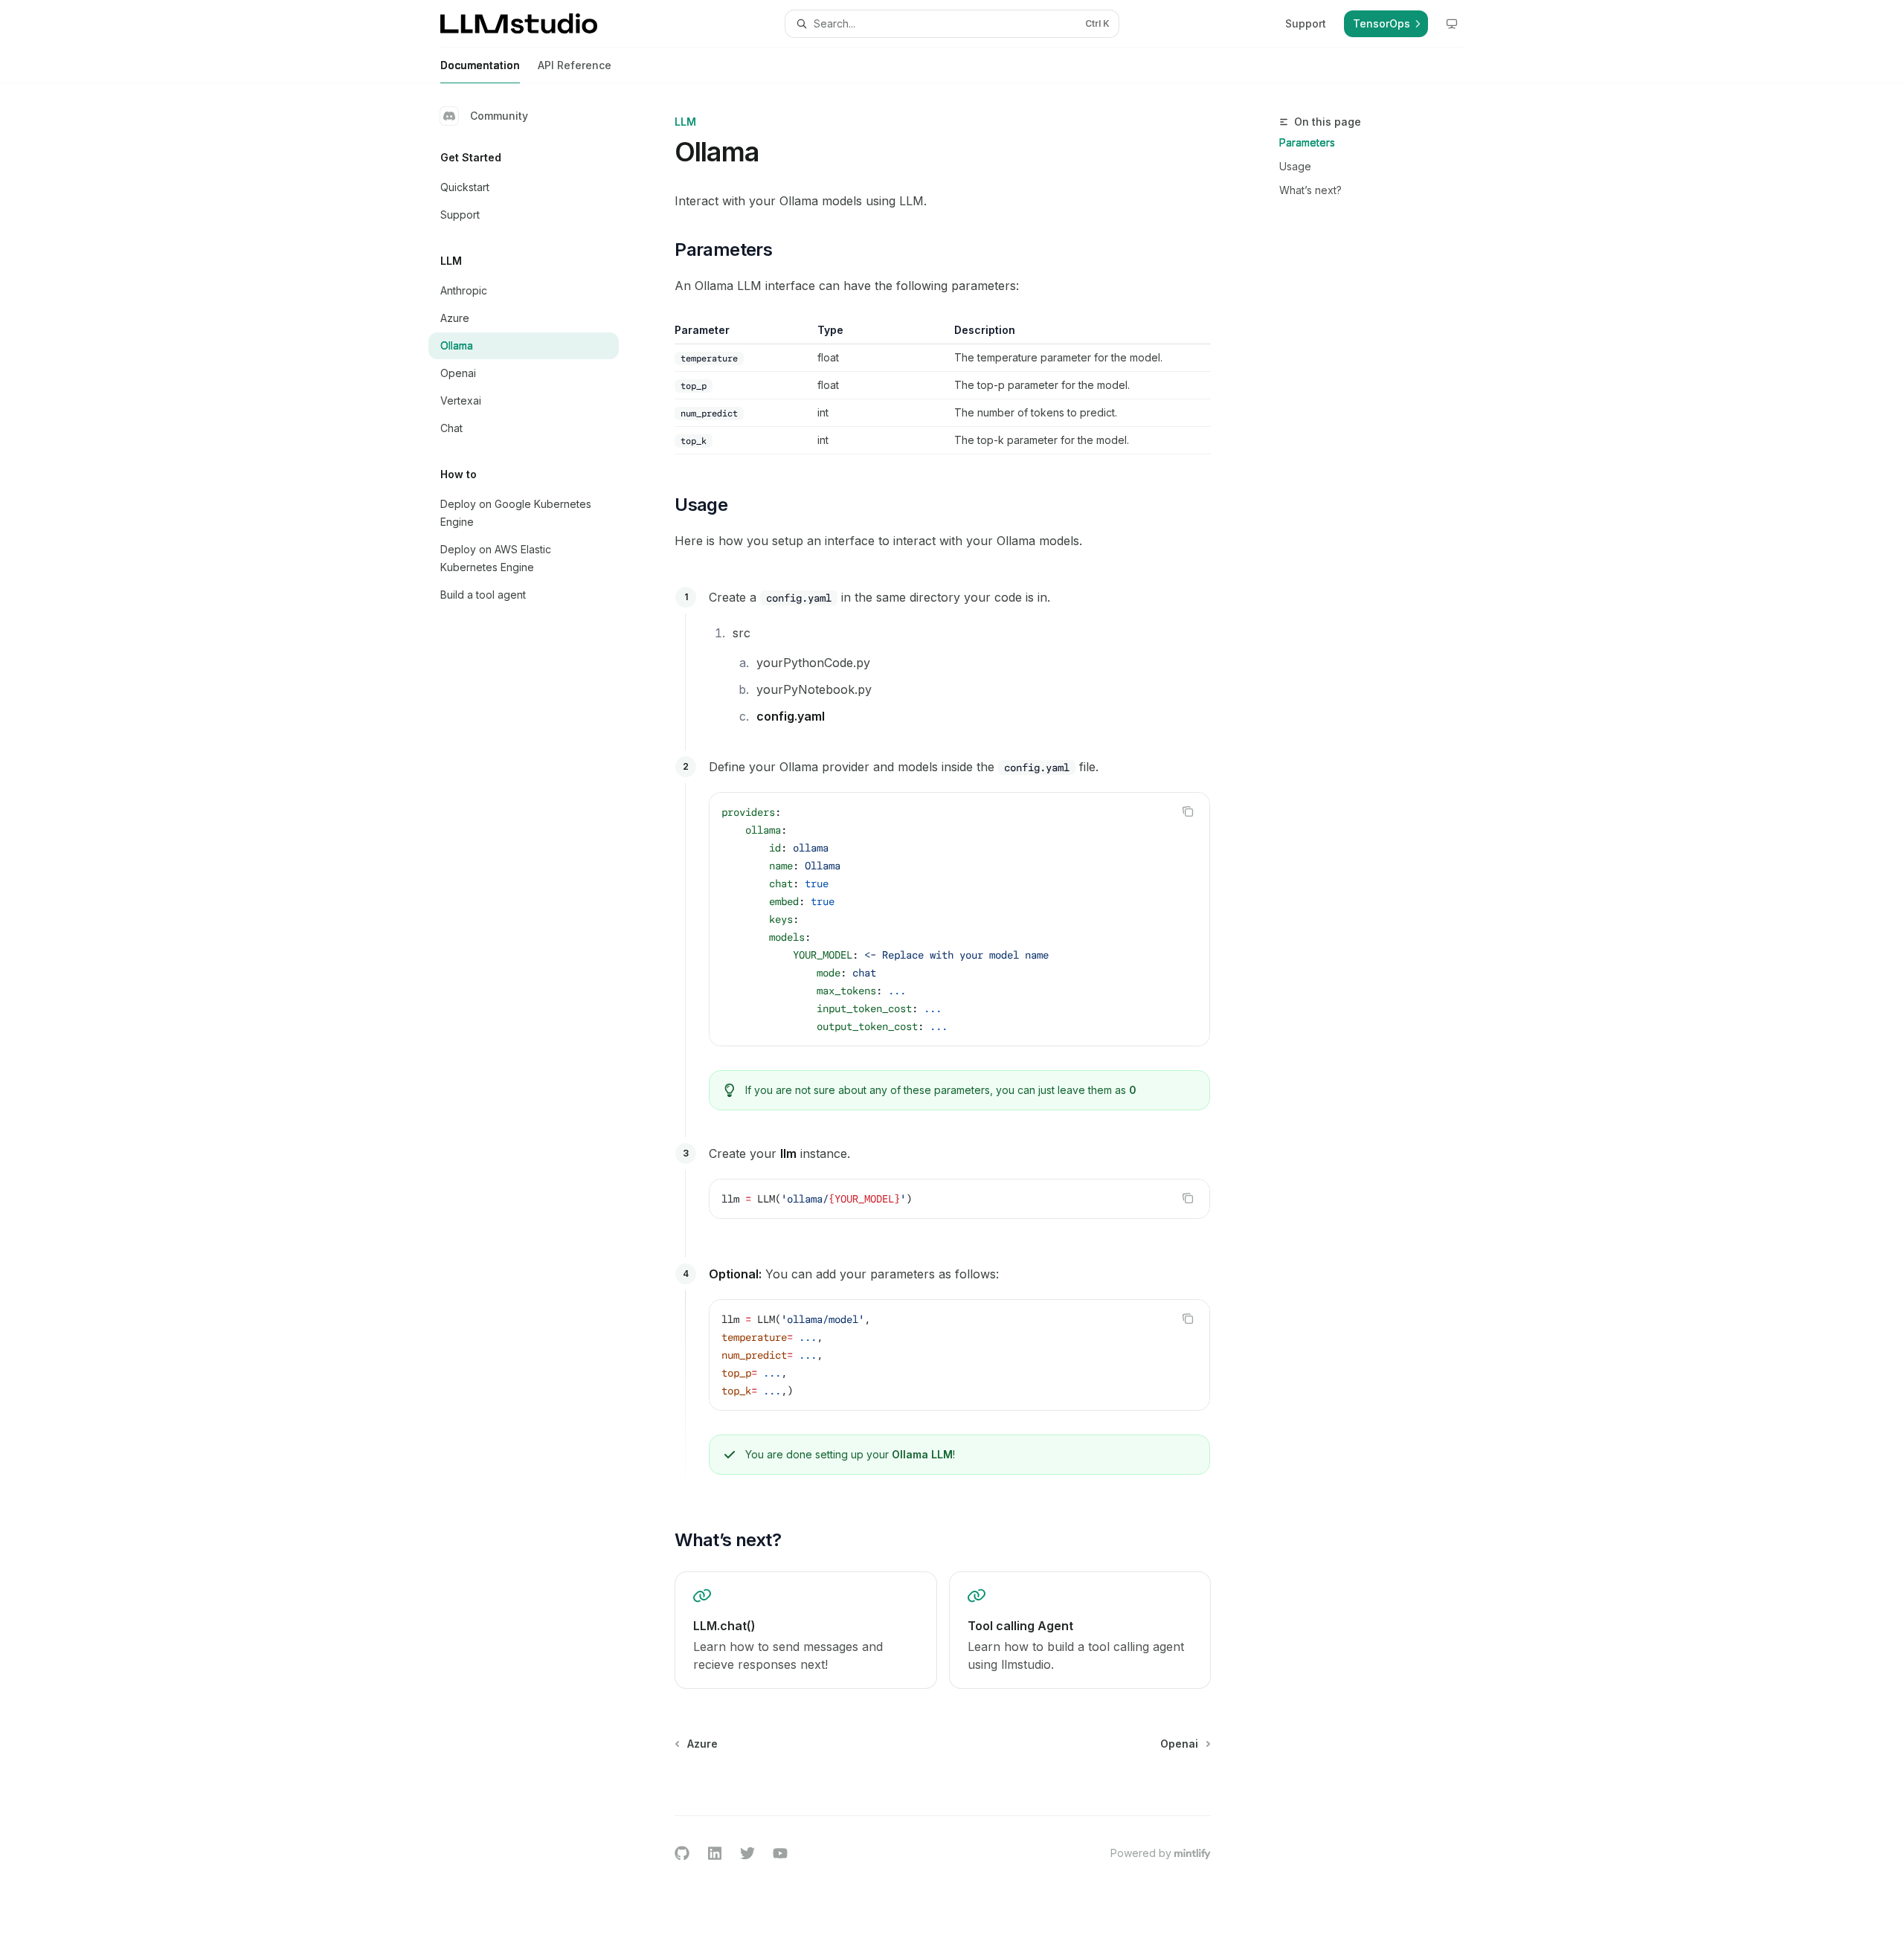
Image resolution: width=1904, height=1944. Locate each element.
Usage (1295, 166)
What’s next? (1310, 190)
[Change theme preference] (1452, 24)
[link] (805, 1630)
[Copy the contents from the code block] (1188, 811)
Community (499, 116)
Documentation (480, 65)
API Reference (575, 65)
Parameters (1307, 142)
